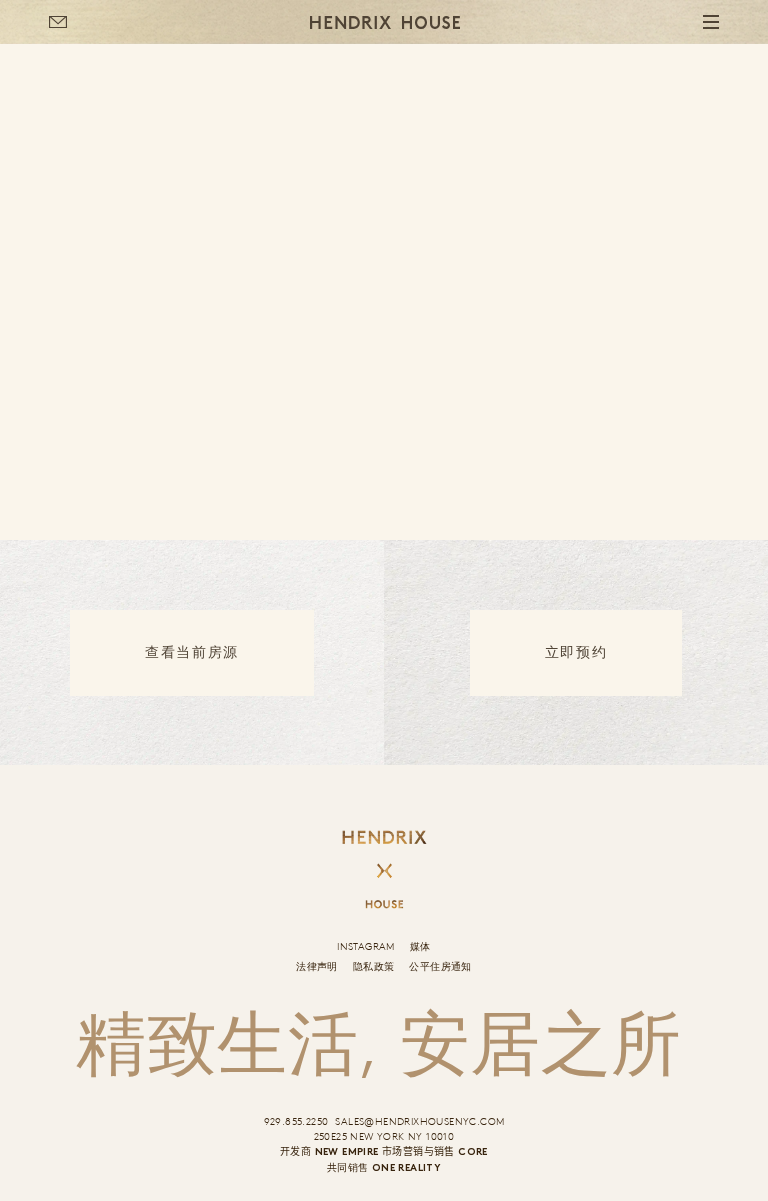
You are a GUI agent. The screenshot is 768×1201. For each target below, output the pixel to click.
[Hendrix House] (385, 22)
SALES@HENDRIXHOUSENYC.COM (419, 1121)
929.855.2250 (296, 1121)
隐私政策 (374, 966)
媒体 (420, 946)
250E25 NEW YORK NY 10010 (384, 1136)
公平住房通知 (440, 966)
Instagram (366, 946)
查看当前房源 (191, 652)
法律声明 (317, 966)
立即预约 (576, 652)
